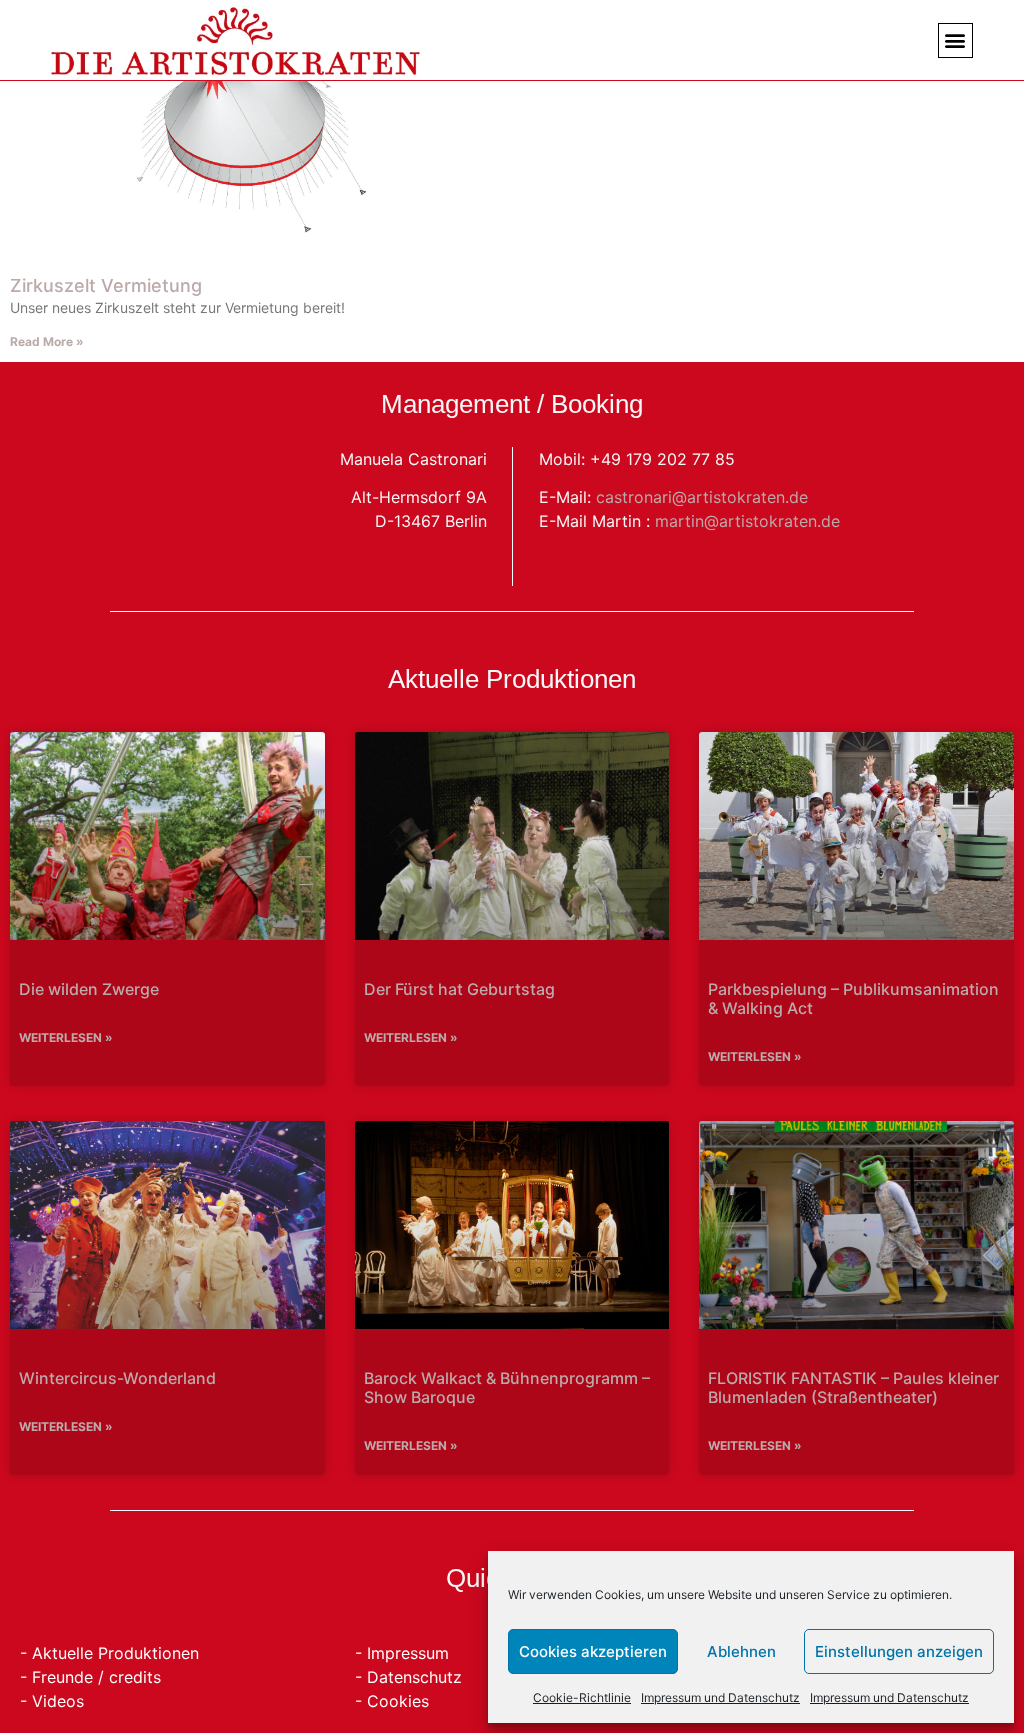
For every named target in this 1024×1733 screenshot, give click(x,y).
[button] (955, 40)
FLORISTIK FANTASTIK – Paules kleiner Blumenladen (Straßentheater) (853, 1387)
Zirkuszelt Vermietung (106, 285)
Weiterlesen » (66, 1037)
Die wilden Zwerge (89, 989)
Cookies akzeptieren (593, 1651)
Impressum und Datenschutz (720, 1697)
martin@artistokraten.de (747, 521)
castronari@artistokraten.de (702, 497)
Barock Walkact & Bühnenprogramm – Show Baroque (507, 1387)
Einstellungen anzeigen (899, 1651)
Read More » (47, 341)
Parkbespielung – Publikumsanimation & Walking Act (853, 998)
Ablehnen (741, 1651)
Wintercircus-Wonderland (117, 1378)
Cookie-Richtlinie (582, 1697)
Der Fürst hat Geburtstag (459, 989)
